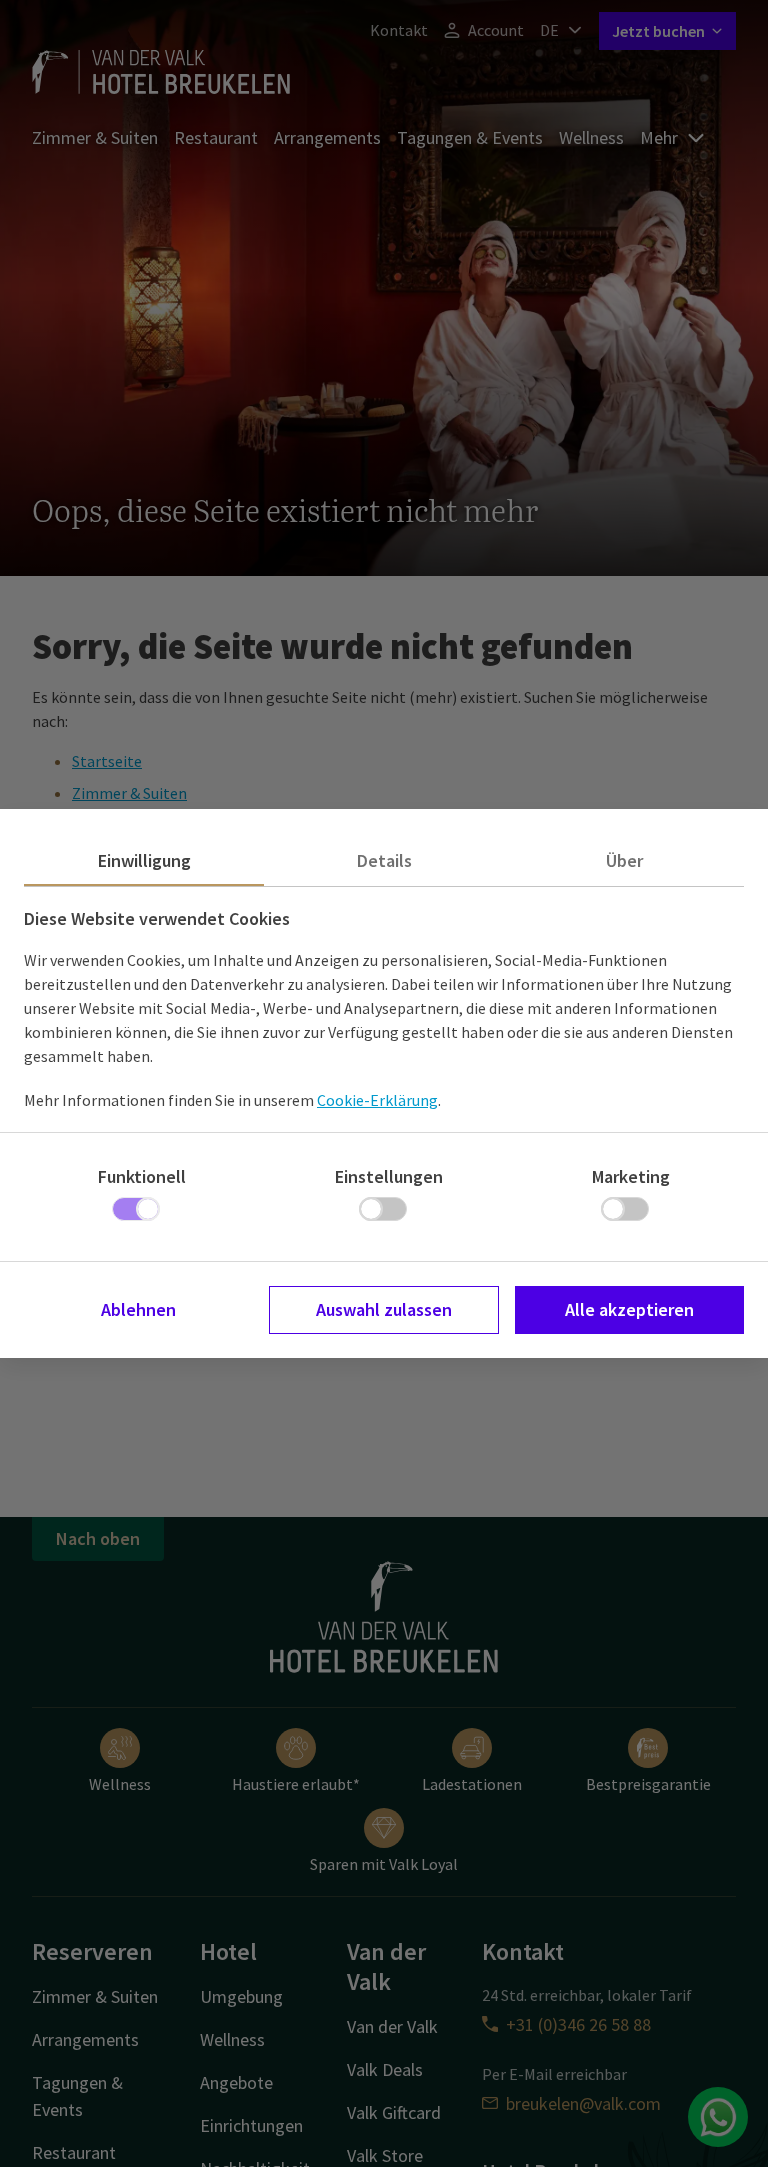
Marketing (631, 1176)
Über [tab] (624, 860)
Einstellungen (389, 1176)
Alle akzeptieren (629, 1309)
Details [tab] (384, 860)
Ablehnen (138, 1309)
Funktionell (142, 1176)
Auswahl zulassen (384, 1309)
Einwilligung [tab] (144, 860)
